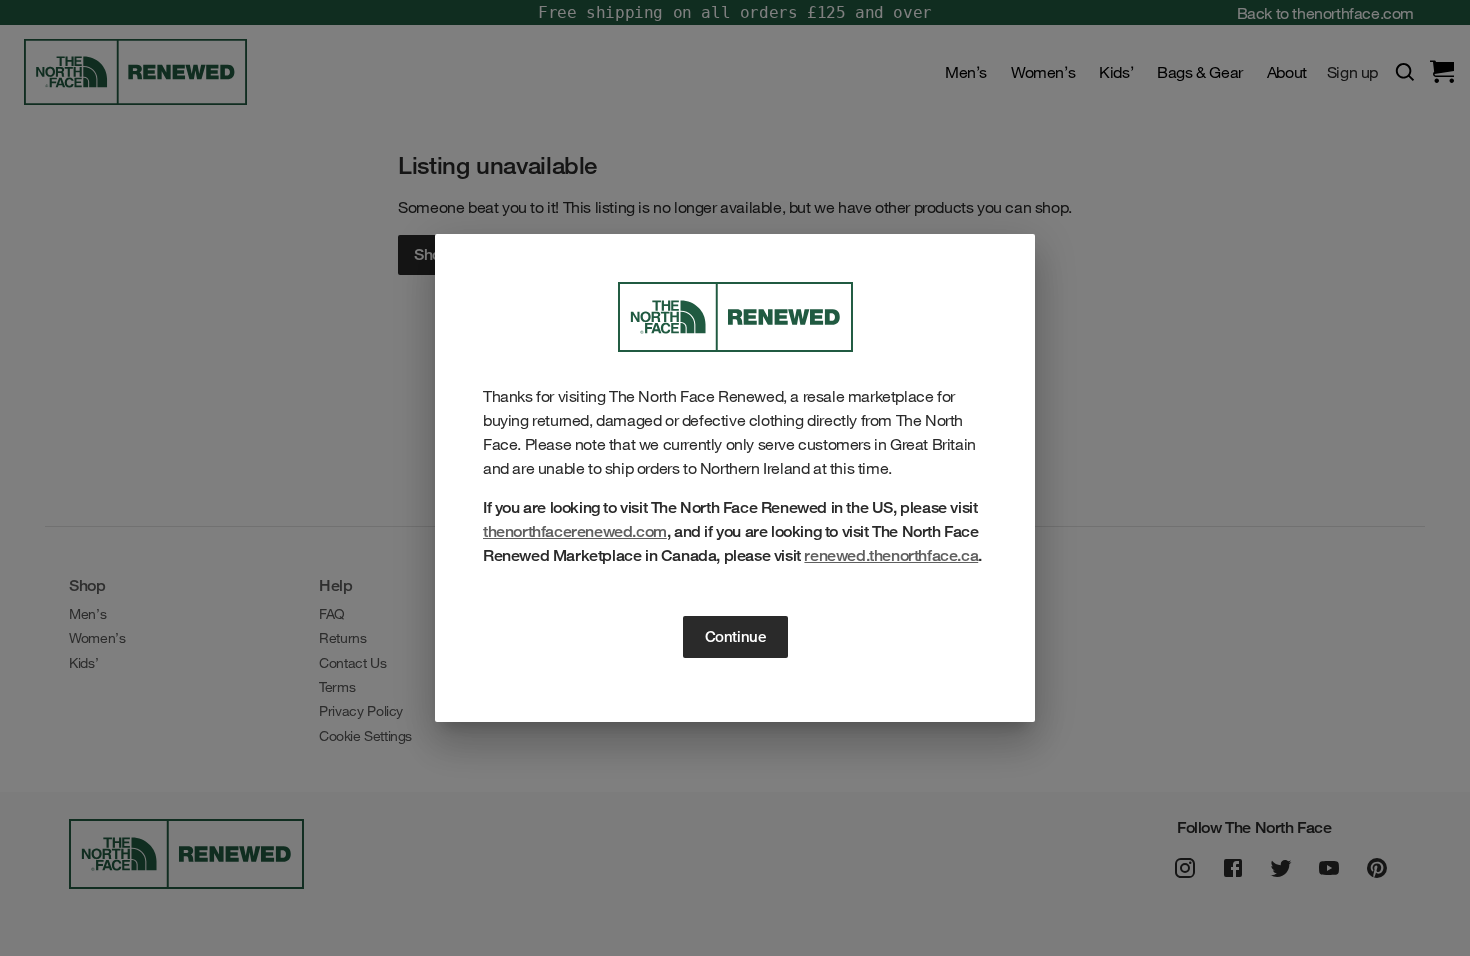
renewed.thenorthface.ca (891, 555)
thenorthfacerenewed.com (575, 531)
